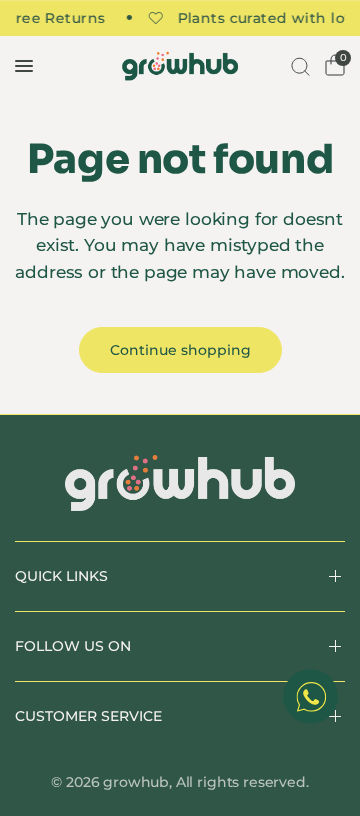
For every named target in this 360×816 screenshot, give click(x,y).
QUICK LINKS (61, 576)
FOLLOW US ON (73, 646)
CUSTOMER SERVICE (88, 716)
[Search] (298, 66)
